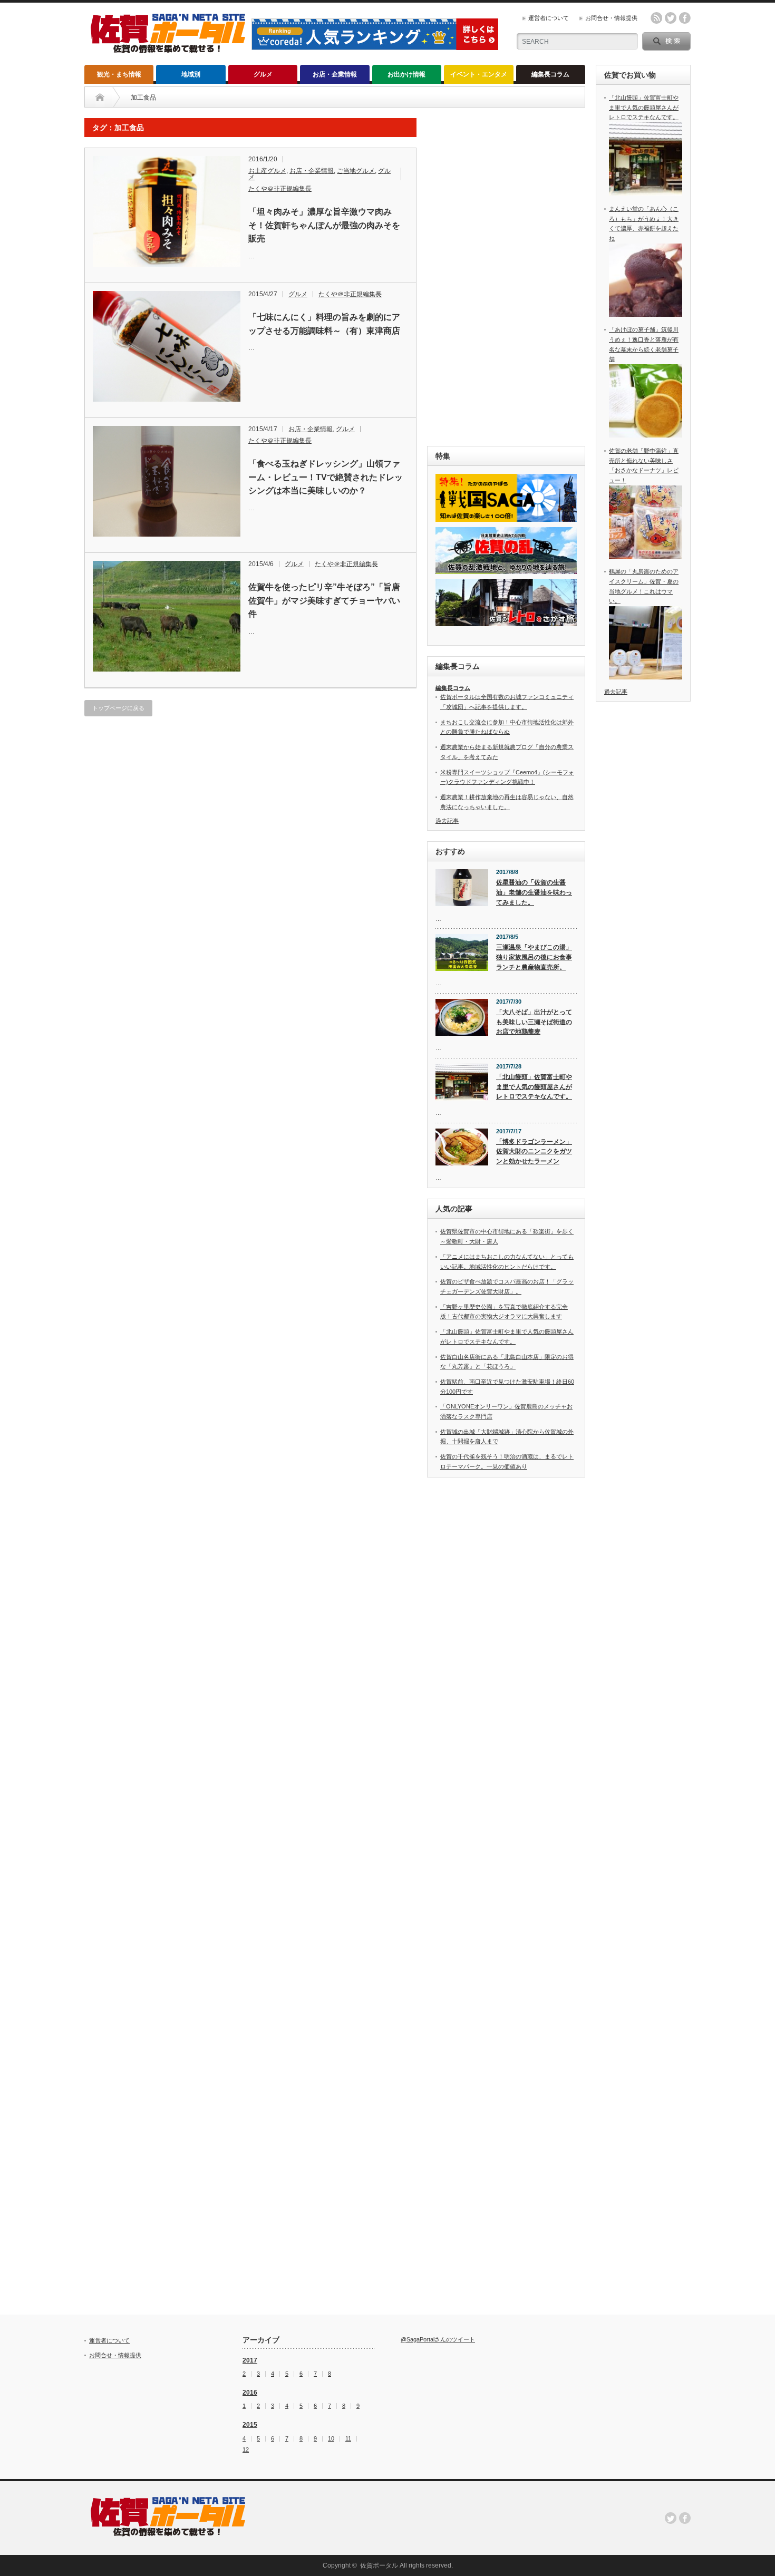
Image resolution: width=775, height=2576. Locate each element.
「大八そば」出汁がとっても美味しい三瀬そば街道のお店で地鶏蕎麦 (534, 1022)
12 (246, 2450)
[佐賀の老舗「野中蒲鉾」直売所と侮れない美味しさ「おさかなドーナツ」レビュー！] (646, 557)
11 (348, 2439)
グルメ (263, 74)
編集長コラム (550, 74)
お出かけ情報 (406, 74)
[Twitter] (671, 2518)
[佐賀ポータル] (168, 49)
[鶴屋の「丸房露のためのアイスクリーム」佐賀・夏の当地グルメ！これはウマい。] (646, 677)
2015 (250, 2425)
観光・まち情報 (119, 74)
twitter (671, 18)
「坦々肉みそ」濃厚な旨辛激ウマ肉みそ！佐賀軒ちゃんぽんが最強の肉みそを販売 (324, 225)
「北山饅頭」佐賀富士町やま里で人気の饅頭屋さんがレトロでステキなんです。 (534, 1087)
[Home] (100, 98)
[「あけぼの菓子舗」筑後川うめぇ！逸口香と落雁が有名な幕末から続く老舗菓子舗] (646, 435)
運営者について (549, 18)
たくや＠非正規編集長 (280, 189)
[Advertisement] (506, 276)
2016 (250, 2393)
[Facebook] (685, 2518)
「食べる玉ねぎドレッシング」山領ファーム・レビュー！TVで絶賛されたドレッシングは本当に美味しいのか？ (326, 477)
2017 (250, 2360)
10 (331, 2439)
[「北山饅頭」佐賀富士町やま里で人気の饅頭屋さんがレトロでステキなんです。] (646, 193)
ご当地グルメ (356, 171)
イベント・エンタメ (479, 74)
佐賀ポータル (379, 2565)
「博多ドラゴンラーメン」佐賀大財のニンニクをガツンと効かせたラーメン (534, 1151)
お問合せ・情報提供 (611, 18)
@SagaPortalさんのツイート (438, 2339)
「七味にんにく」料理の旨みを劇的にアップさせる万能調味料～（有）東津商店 (324, 324)
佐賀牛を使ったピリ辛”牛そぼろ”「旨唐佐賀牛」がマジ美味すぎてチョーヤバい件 (324, 600)
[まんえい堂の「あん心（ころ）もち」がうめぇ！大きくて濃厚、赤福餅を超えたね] (646, 315)
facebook (685, 18)
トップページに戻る (118, 708)
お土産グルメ (267, 171)
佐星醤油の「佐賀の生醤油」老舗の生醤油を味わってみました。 (534, 892)
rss (656, 18)
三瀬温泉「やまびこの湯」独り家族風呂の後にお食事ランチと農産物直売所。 (534, 957)
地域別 (191, 74)
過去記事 (447, 821)
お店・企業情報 (335, 74)
